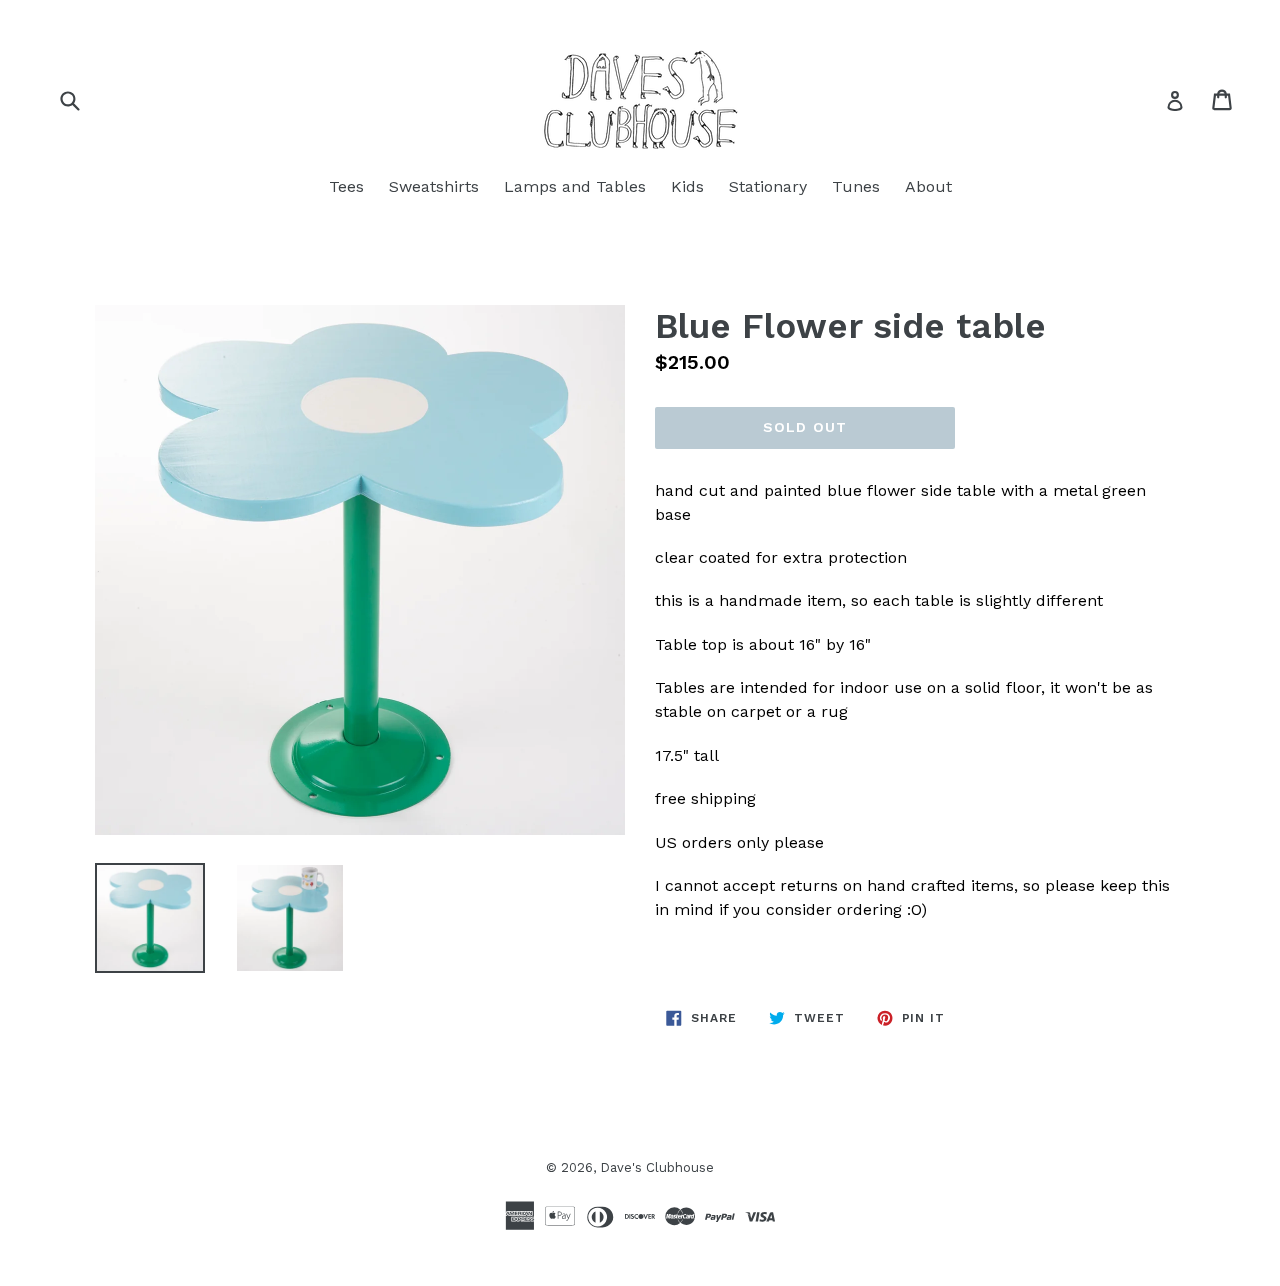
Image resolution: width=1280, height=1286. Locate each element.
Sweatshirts (434, 186)
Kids (687, 186)
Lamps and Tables (575, 186)
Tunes (856, 186)
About (928, 186)
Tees (346, 186)
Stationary (768, 186)
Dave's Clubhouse (657, 1167)
